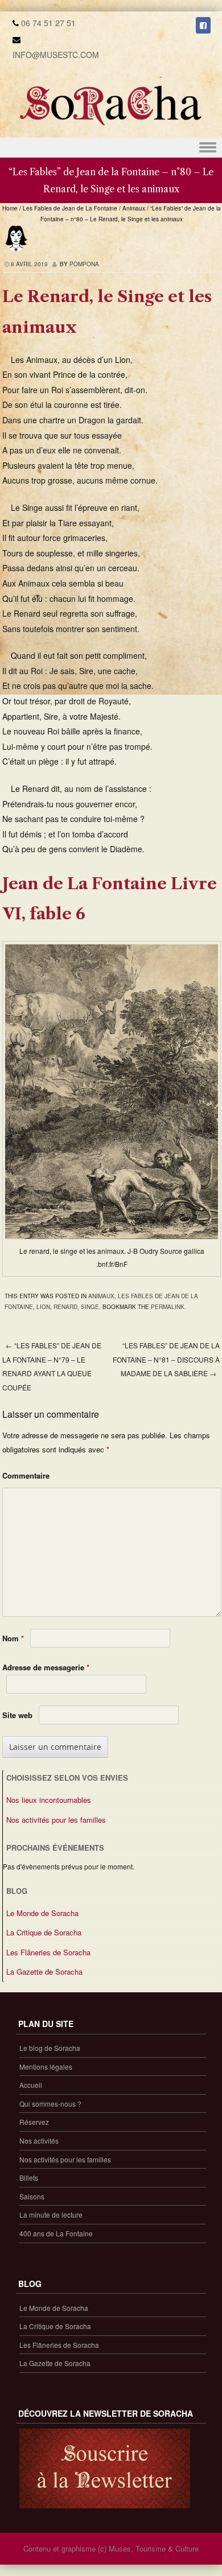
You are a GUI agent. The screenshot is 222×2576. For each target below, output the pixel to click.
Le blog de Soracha (50, 2048)
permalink (168, 1307)
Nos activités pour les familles (56, 1820)
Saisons (32, 2196)
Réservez (34, 2122)
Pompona (84, 264)
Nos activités (39, 2141)
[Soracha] (111, 130)
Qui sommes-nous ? (50, 2104)
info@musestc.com (56, 55)
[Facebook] (203, 25)
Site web (17, 1715)
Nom (13, 1638)
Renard (65, 1307)
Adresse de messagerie (46, 1667)
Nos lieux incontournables (49, 1800)
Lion (43, 1307)
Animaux (134, 208)
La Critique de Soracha (44, 1932)
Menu (111, 148)
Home (10, 208)
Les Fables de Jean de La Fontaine (70, 208)
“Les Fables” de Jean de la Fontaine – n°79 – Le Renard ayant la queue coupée (52, 1366)
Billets (29, 2177)
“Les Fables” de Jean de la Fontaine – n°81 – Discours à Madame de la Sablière (166, 1359)
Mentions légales (46, 2067)
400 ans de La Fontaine (56, 2233)
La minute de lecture (51, 2214)
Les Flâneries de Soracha (48, 1952)
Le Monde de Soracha (42, 1913)
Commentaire (26, 1475)
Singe (90, 1307)
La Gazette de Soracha (44, 1972)
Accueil (31, 2085)
